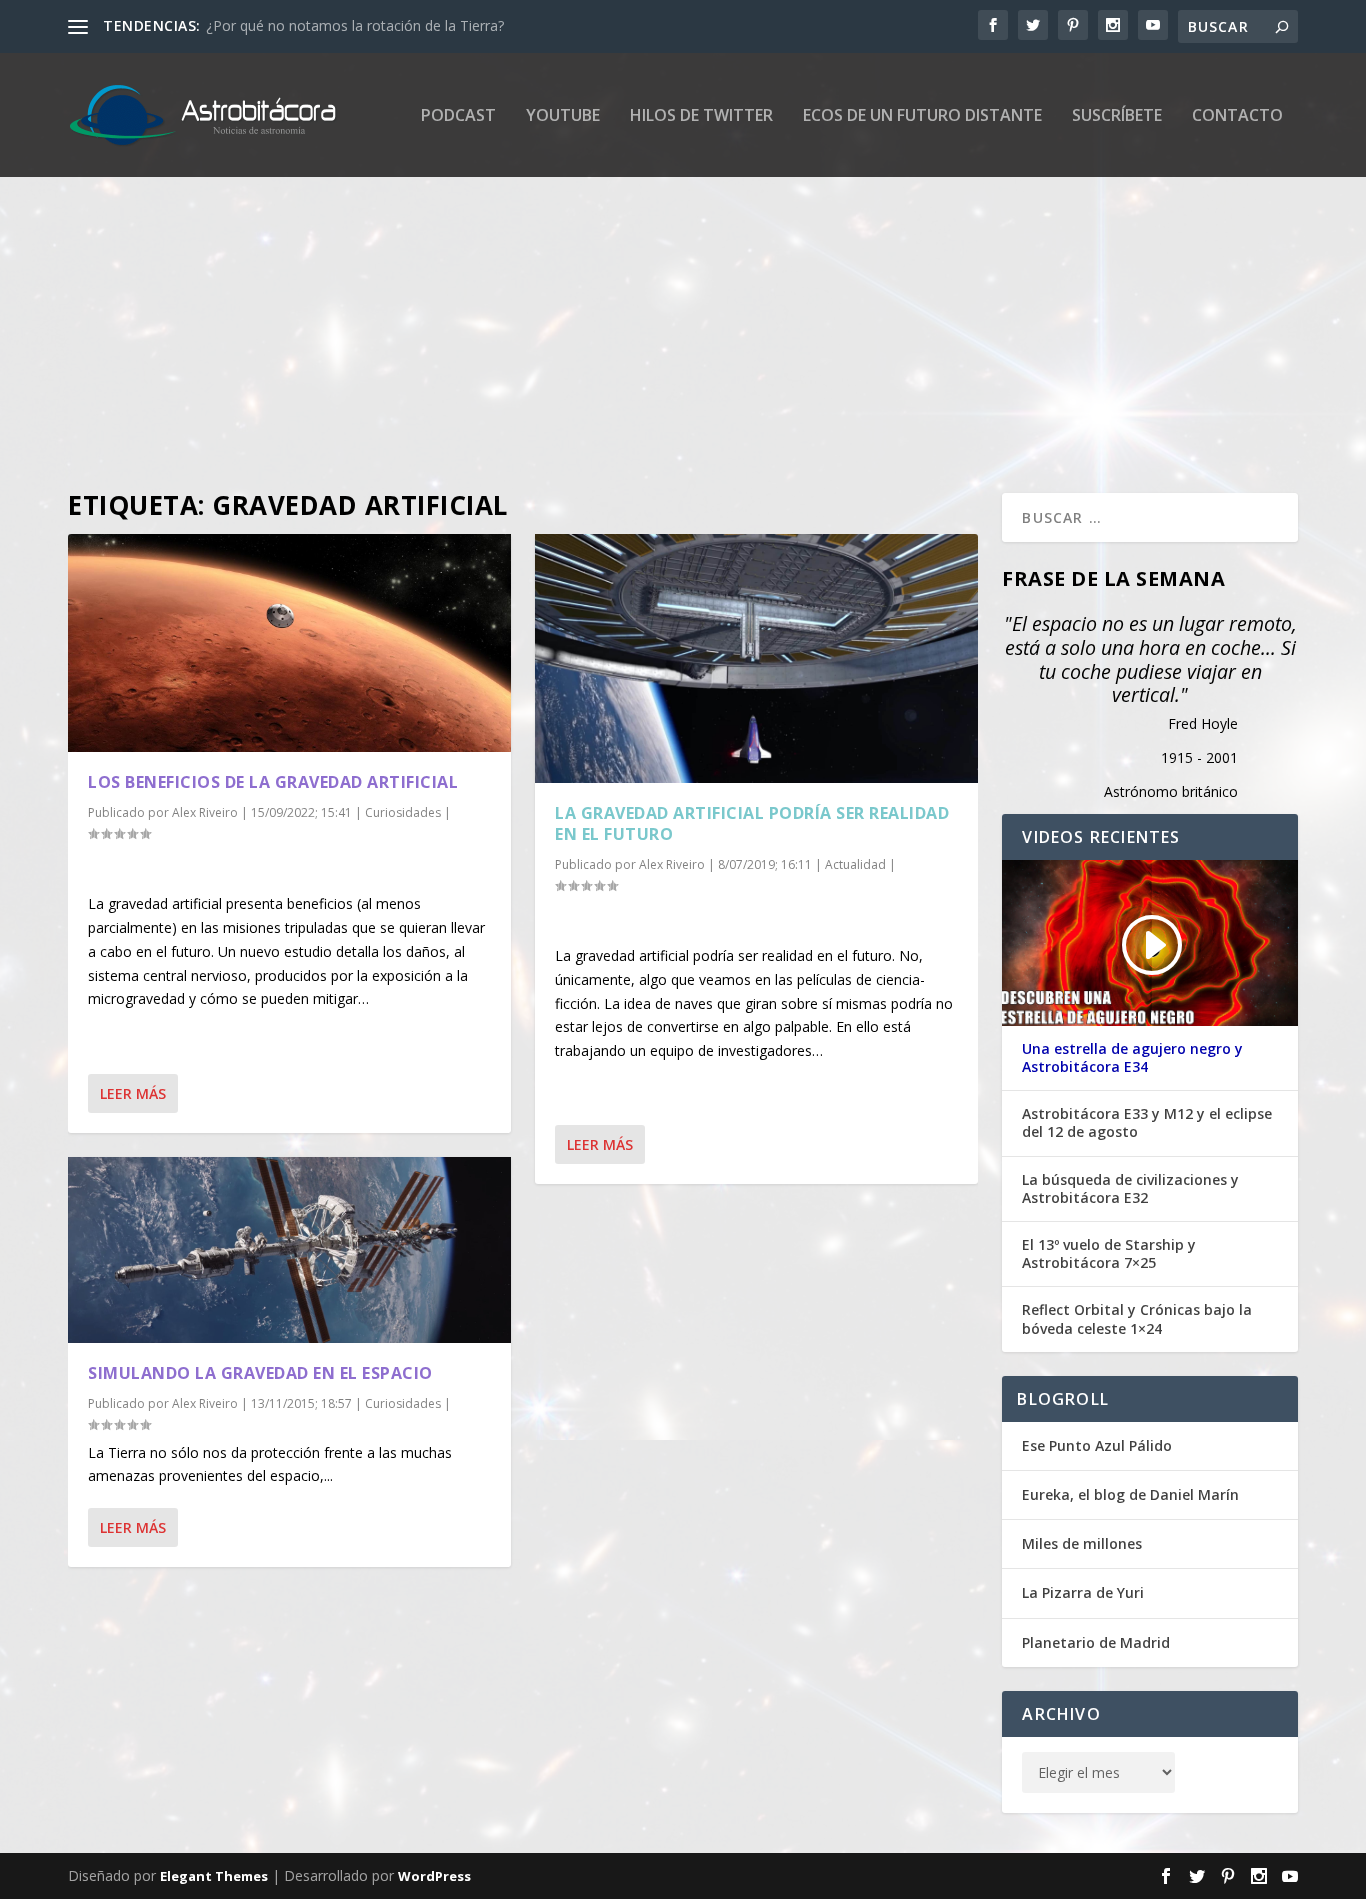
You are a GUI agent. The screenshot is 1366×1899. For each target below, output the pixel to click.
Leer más (133, 1093)
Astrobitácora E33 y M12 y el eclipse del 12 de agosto (1147, 1123)
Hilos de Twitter (701, 116)
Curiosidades (403, 812)
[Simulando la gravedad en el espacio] (289, 1250)
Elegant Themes (214, 1876)
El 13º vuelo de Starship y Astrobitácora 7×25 (1109, 1254)
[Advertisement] (668, 313)
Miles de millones (1082, 1543)
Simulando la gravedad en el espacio (260, 1373)
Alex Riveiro (205, 812)
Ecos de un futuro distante (922, 116)
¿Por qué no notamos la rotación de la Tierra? (355, 25)
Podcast (458, 116)
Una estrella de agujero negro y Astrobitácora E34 (1132, 1058)
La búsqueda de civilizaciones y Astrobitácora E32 (1130, 1189)
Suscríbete (1117, 116)
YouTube (563, 116)
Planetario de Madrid (1096, 1642)
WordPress (434, 1876)
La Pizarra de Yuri (1083, 1592)
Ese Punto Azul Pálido (1097, 1445)
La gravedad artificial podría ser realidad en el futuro (752, 823)
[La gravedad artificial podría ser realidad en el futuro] (756, 658)
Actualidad (855, 864)
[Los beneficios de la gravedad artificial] (289, 643)
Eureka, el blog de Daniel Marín (1130, 1494)
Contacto (1237, 116)
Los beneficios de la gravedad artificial (273, 782)
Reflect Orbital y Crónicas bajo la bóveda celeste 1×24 (1137, 1319)
